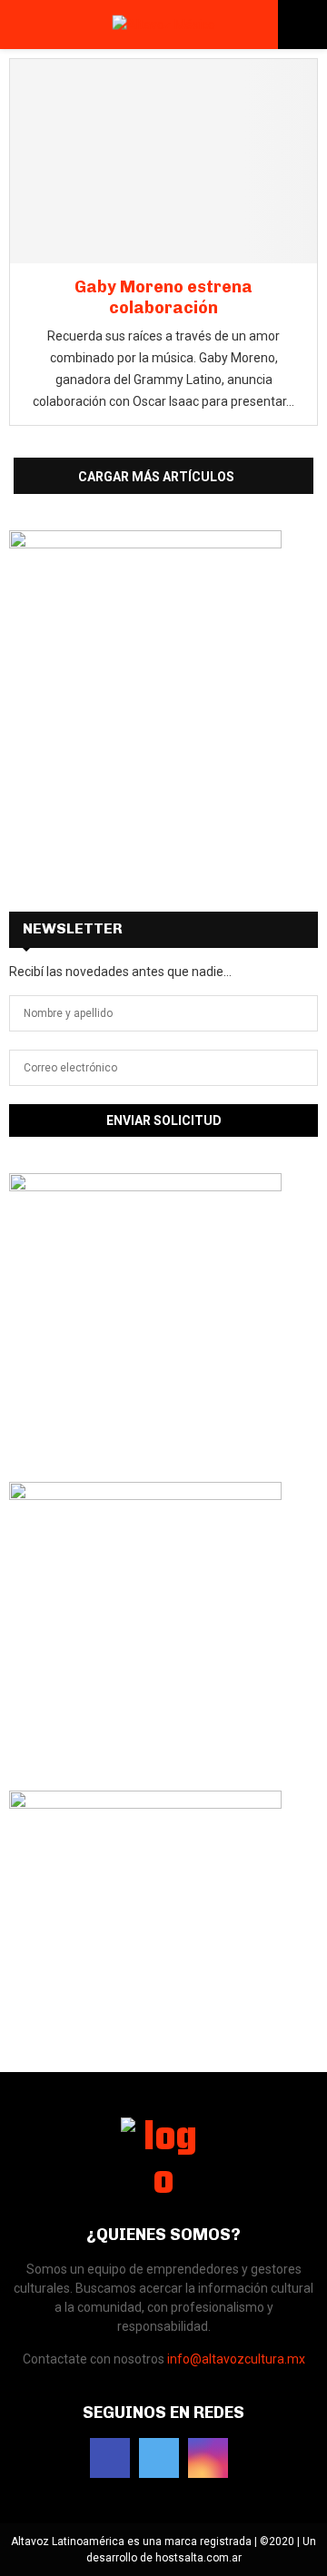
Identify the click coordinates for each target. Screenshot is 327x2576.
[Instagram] (208, 2458)
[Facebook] (110, 2458)
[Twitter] (159, 2458)
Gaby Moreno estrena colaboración (163, 297)
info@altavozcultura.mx (236, 2359)
